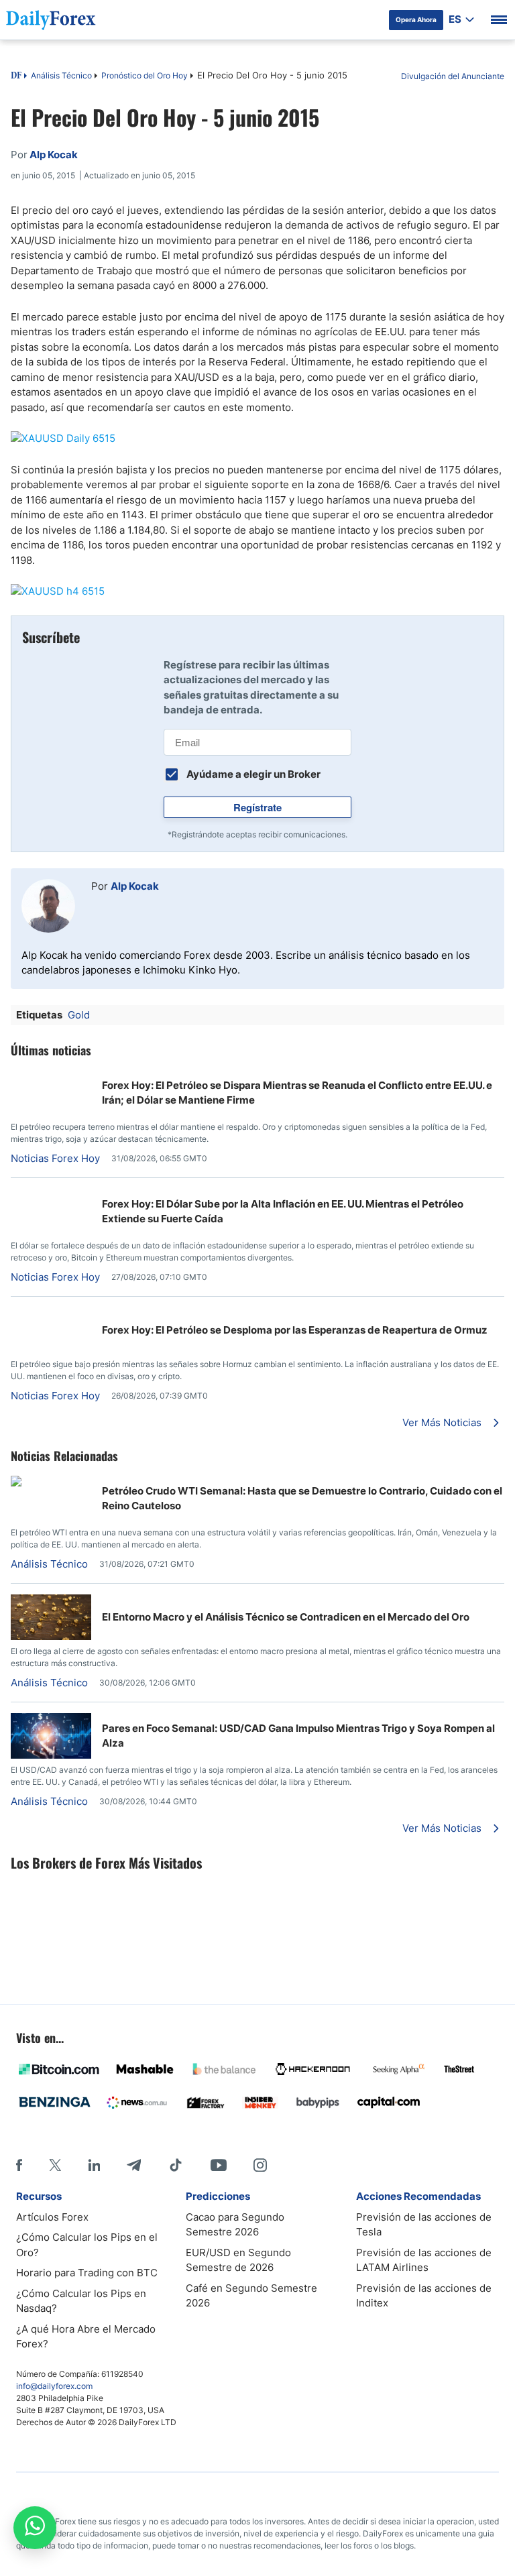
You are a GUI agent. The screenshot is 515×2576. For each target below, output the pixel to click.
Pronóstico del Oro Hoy (145, 75)
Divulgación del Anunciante (453, 76)
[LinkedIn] (94, 2165)
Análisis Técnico (61, 75)
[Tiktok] (176, 2165)
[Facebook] (19, 2165)
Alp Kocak (135, 886)
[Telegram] (134, 2165)
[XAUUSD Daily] (257, 439)
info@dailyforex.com (54, 2386)
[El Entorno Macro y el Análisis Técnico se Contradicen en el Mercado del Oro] (51, 1636)
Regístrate (257, 807)
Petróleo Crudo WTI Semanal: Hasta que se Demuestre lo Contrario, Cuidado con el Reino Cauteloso (302, 1499)
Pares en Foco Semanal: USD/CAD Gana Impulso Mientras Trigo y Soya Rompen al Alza (298, 1736)
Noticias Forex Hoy (55, 1158)
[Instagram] (260, 2165)
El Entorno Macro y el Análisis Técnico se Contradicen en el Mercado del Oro (286, 1617)
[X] (55, 2165)
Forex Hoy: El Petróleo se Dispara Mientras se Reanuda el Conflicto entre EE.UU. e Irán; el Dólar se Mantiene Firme (297, 1093)
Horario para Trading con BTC (87, 2273)
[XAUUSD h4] (257, 592)
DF (16, 76)
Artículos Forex (52, 2217)
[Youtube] (219, 2165)
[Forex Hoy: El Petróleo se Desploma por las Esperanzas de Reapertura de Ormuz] (16, 1314)
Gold (79, 1015)
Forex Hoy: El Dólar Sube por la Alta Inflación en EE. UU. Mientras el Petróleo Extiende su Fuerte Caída (283, 1212)
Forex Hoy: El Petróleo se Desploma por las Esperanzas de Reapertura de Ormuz (295, 1330)
